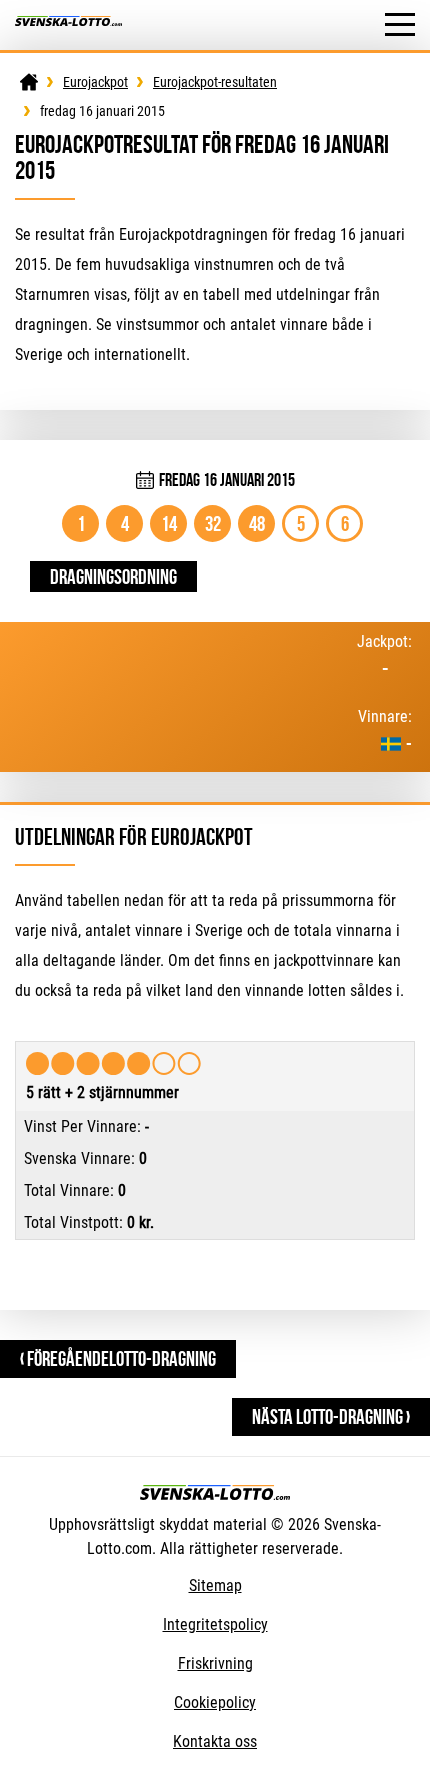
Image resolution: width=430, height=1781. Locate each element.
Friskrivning (215, 1663)
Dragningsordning (113, 576)
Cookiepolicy (215, 1702)
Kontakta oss (215, 1741)
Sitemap (215, 1585)
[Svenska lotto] (68, 25)
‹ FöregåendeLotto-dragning (118, 1358)
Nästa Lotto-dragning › (331, 1416)
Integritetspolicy (215, 1624)
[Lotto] (29, 82)
